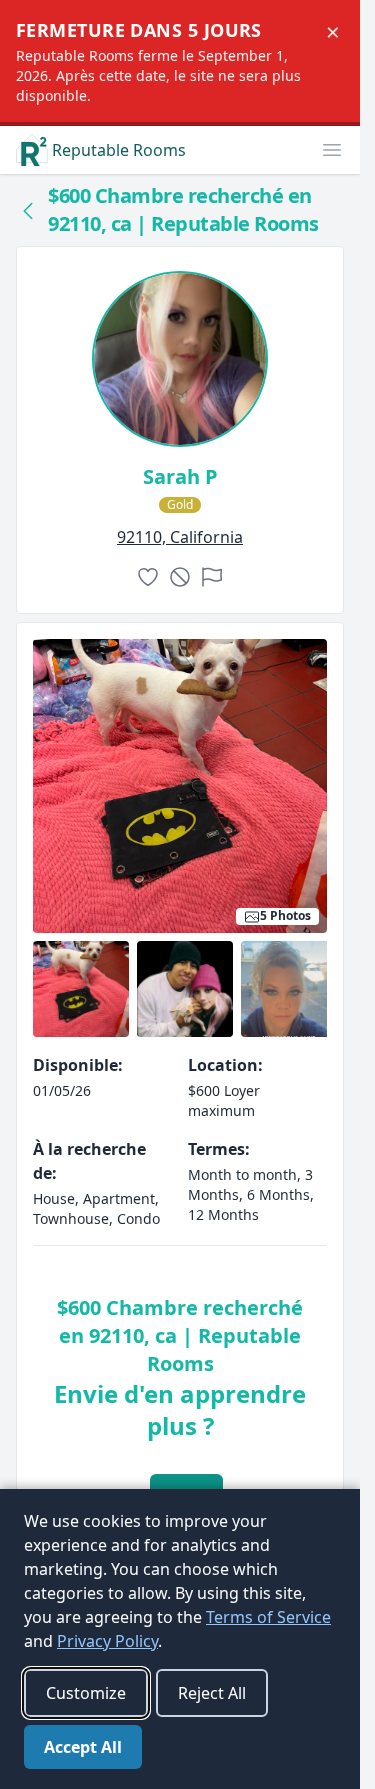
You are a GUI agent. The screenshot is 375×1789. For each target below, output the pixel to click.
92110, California (180, 537)
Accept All (83, 1747)
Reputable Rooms (119, 150)
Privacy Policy (107, 1641)
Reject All (212, 1693)
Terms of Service (268, 1617)
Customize (86, 1693)
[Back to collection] (28, 210)
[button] (332, 150)
